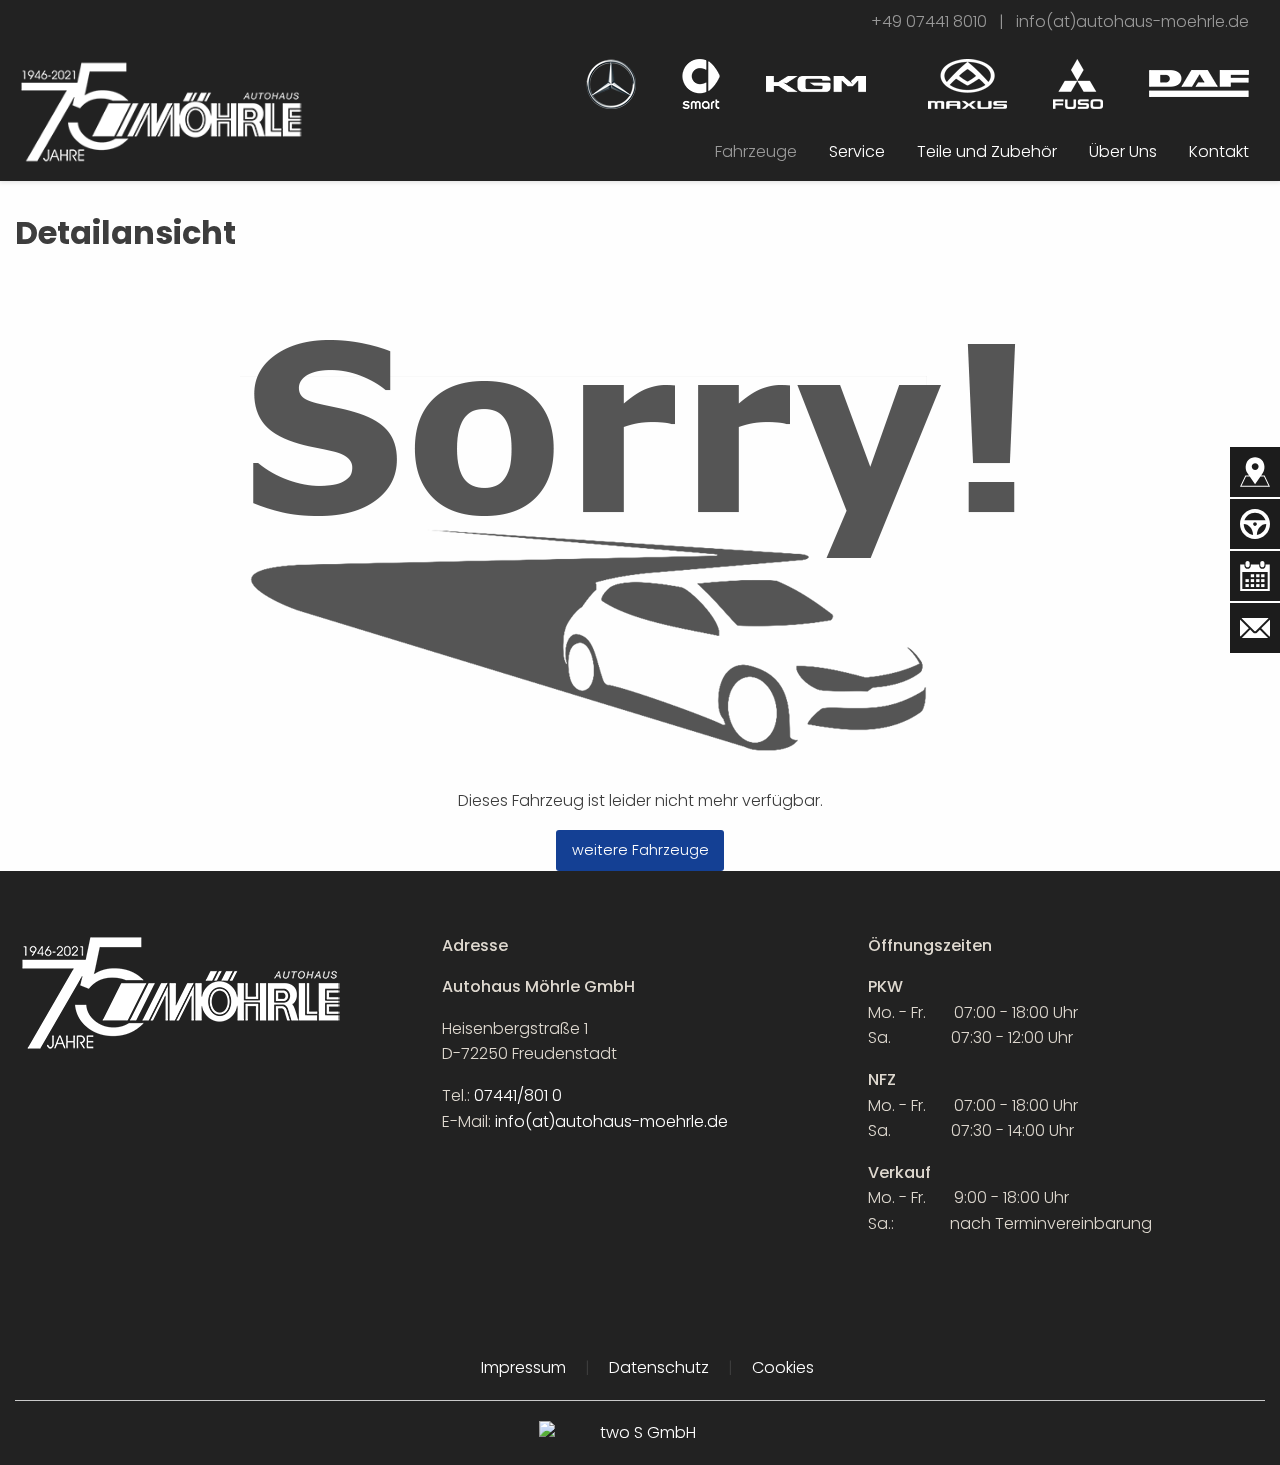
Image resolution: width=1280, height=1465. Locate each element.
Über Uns (1123, 151)
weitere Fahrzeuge (640, 850)
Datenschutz (659, 1367)
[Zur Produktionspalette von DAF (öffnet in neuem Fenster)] (1199, 82)
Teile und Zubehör (987, 151)
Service (857, 151)
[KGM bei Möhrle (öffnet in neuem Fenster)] (816, 75)
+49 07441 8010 (929, 21)
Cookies (783, 1367)
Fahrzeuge (756, 151)
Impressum (523, 1367)
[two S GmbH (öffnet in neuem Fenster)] (640, 1442)
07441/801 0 (518, 1095)
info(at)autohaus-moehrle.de (1132, 21)
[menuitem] (756, 152)
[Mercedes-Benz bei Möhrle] (611, 82)
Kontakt (1219, 151)
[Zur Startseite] (160, 110)
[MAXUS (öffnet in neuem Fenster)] (967, 82)
